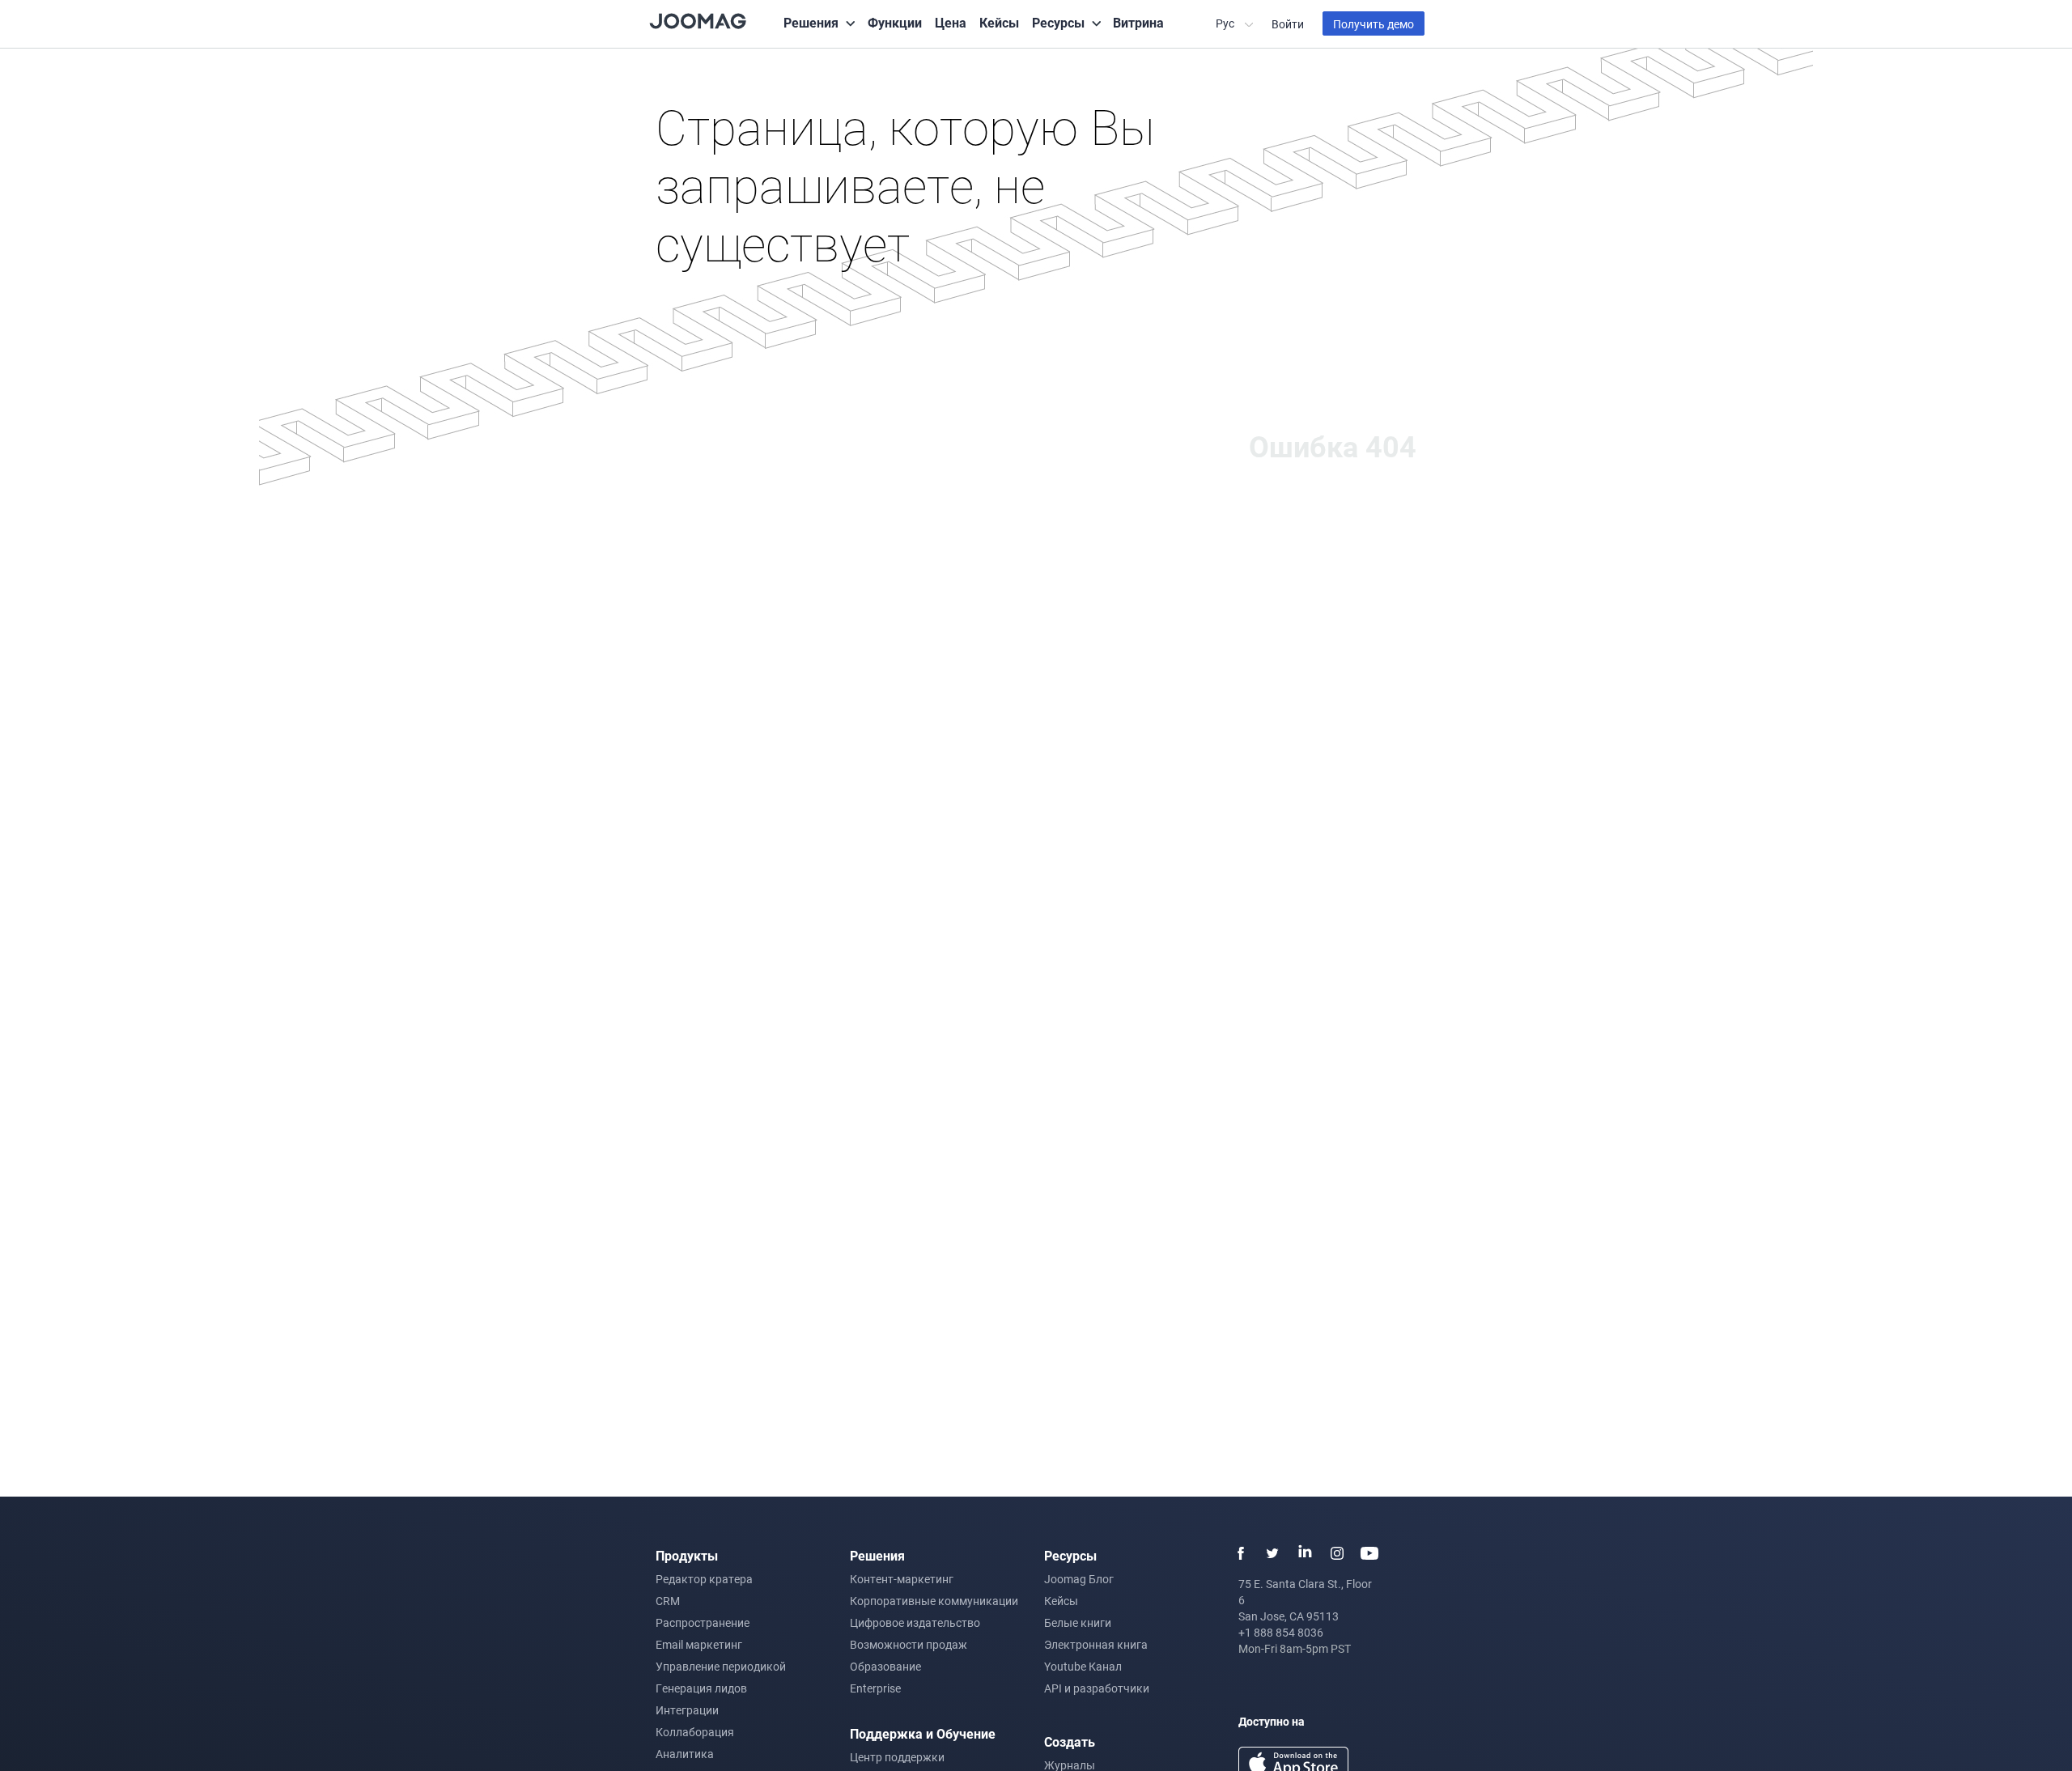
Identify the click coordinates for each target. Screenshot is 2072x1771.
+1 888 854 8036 (1281, 1632)
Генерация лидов (701, 1688)
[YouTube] (1369, 1553)
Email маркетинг (699, 1644)
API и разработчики (1097, 1688)
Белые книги (1078, 1622)
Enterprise (875, 1688)
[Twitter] (1272, 1553)
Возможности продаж (909, 1644)
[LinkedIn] (1305, 1553)
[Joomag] (698, 20)
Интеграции (687, 1710)
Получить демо (1374, 24)
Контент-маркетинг (902, 1579)
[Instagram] (1337, 1553)
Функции (895, 22)
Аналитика (685, 1754)
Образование (885, 1666)
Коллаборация (695, 1732)
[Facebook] (1240, 1553)
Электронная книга (1096, 1644)
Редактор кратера (704, 1579)
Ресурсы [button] (1058, 22)
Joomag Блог (1079, 1579)
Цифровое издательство (915, 1622)
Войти (1288, 24)
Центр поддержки (897, 1757)
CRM (668, 1601)
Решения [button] (811, 22)
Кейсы (999, 22)
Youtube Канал (1083, 1666)
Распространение (703, 1622)
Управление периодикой (721, 1666)
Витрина (1138, 22)
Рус (1226, 23)
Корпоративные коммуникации (934, 1601)
